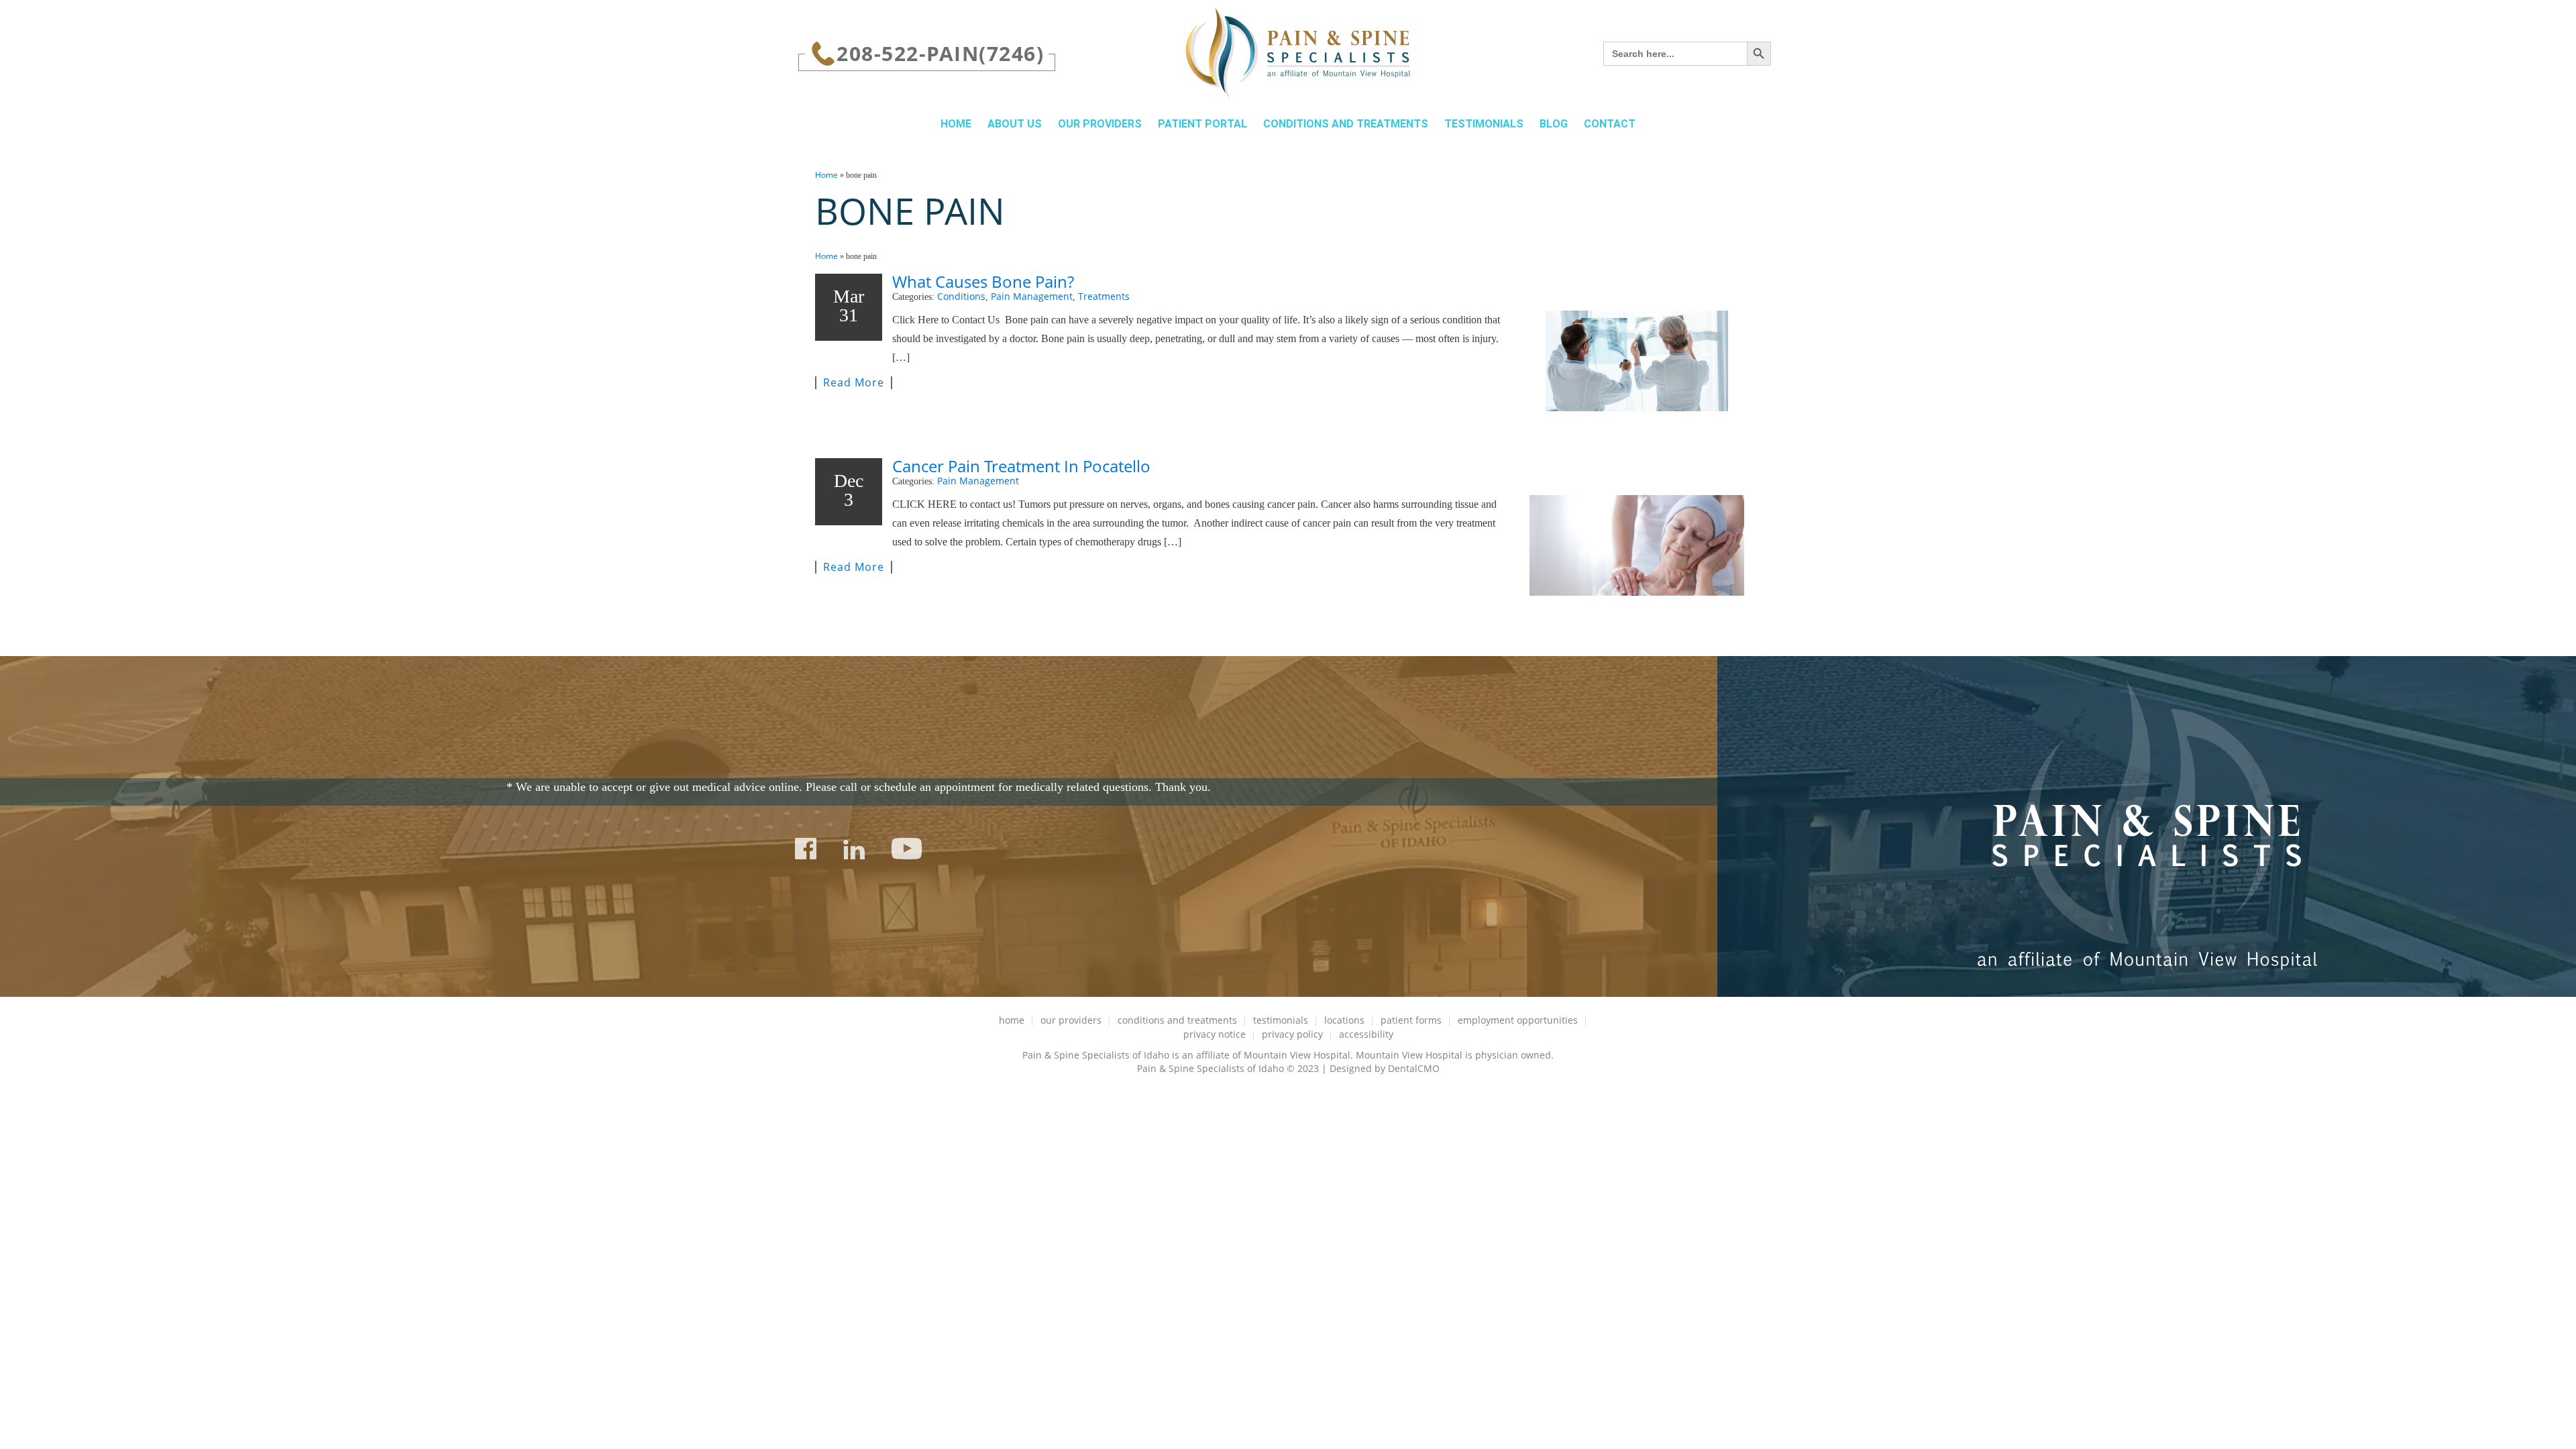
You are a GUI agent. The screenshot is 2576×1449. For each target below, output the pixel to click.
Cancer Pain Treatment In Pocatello (1021, 466)
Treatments (1104, 296)
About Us (1015, 124)
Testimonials (1484, 124)
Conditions (961, 296)
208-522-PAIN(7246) (940, 53)
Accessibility (1366, 1034)
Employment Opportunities (1518, 1020)
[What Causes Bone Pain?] (1637, 361)
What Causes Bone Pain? (983, 281)
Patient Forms (1411, 1020)
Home (956, 124)
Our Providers (1100, 124)
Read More (854, 383)
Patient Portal (1202, 124)
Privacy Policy (1292, 1034)
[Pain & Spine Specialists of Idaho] (1298, 54)
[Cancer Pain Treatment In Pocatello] (1637, 545)
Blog (1554, 124)
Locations (1344, 1020)
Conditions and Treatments (1346, 124)
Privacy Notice (1215, 1034)
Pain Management (1032, 296)
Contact (1610, 124)
